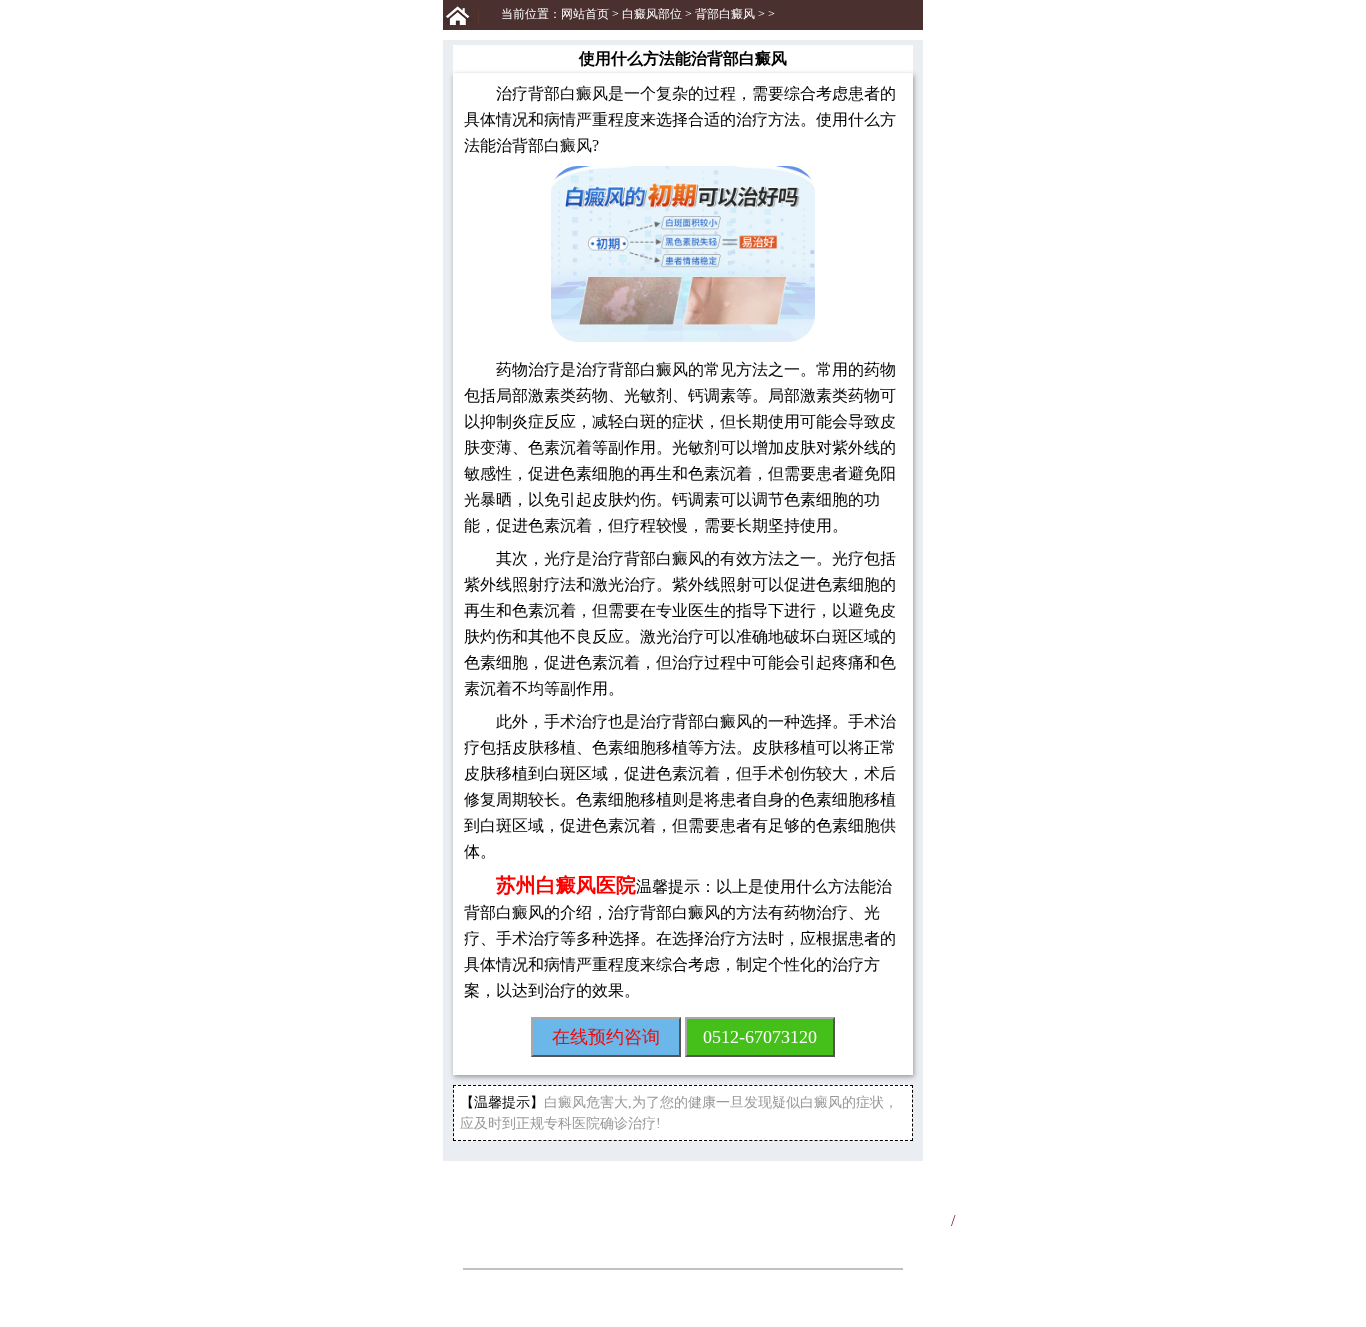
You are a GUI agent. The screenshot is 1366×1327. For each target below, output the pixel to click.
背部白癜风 (725, 14)
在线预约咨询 (606, 1037)
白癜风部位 (652, 14)
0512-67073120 (760, 1037)
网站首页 (585, 14)
